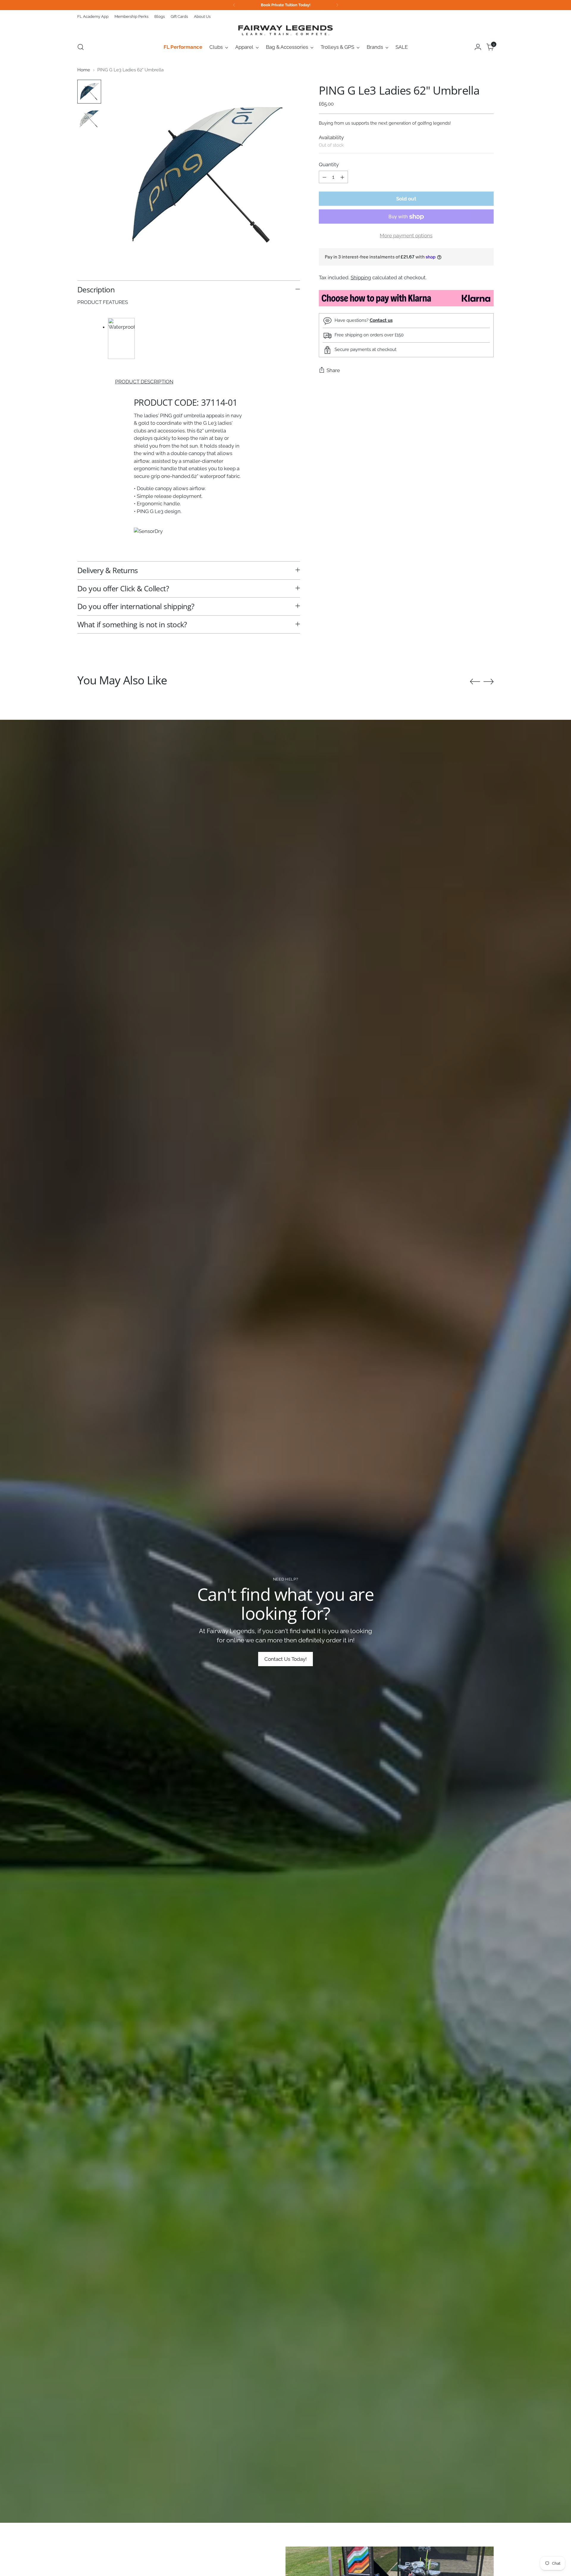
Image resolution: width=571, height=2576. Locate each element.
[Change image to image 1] (89, 92)
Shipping (361, 277)
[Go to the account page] (478, 47)
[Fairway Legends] (285, 30)
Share (333, 370)
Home (84, 70)
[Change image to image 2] (89, 119)
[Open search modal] (81, 47)
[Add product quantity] (342, 177)
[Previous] (234, 5)
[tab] (189, 382)
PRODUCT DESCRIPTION (144, 382)
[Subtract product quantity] (324, 177)
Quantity (329, 164)
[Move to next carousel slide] (489, 681)
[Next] (337, 5)
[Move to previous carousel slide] (475, 682)
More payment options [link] (406, 236)
